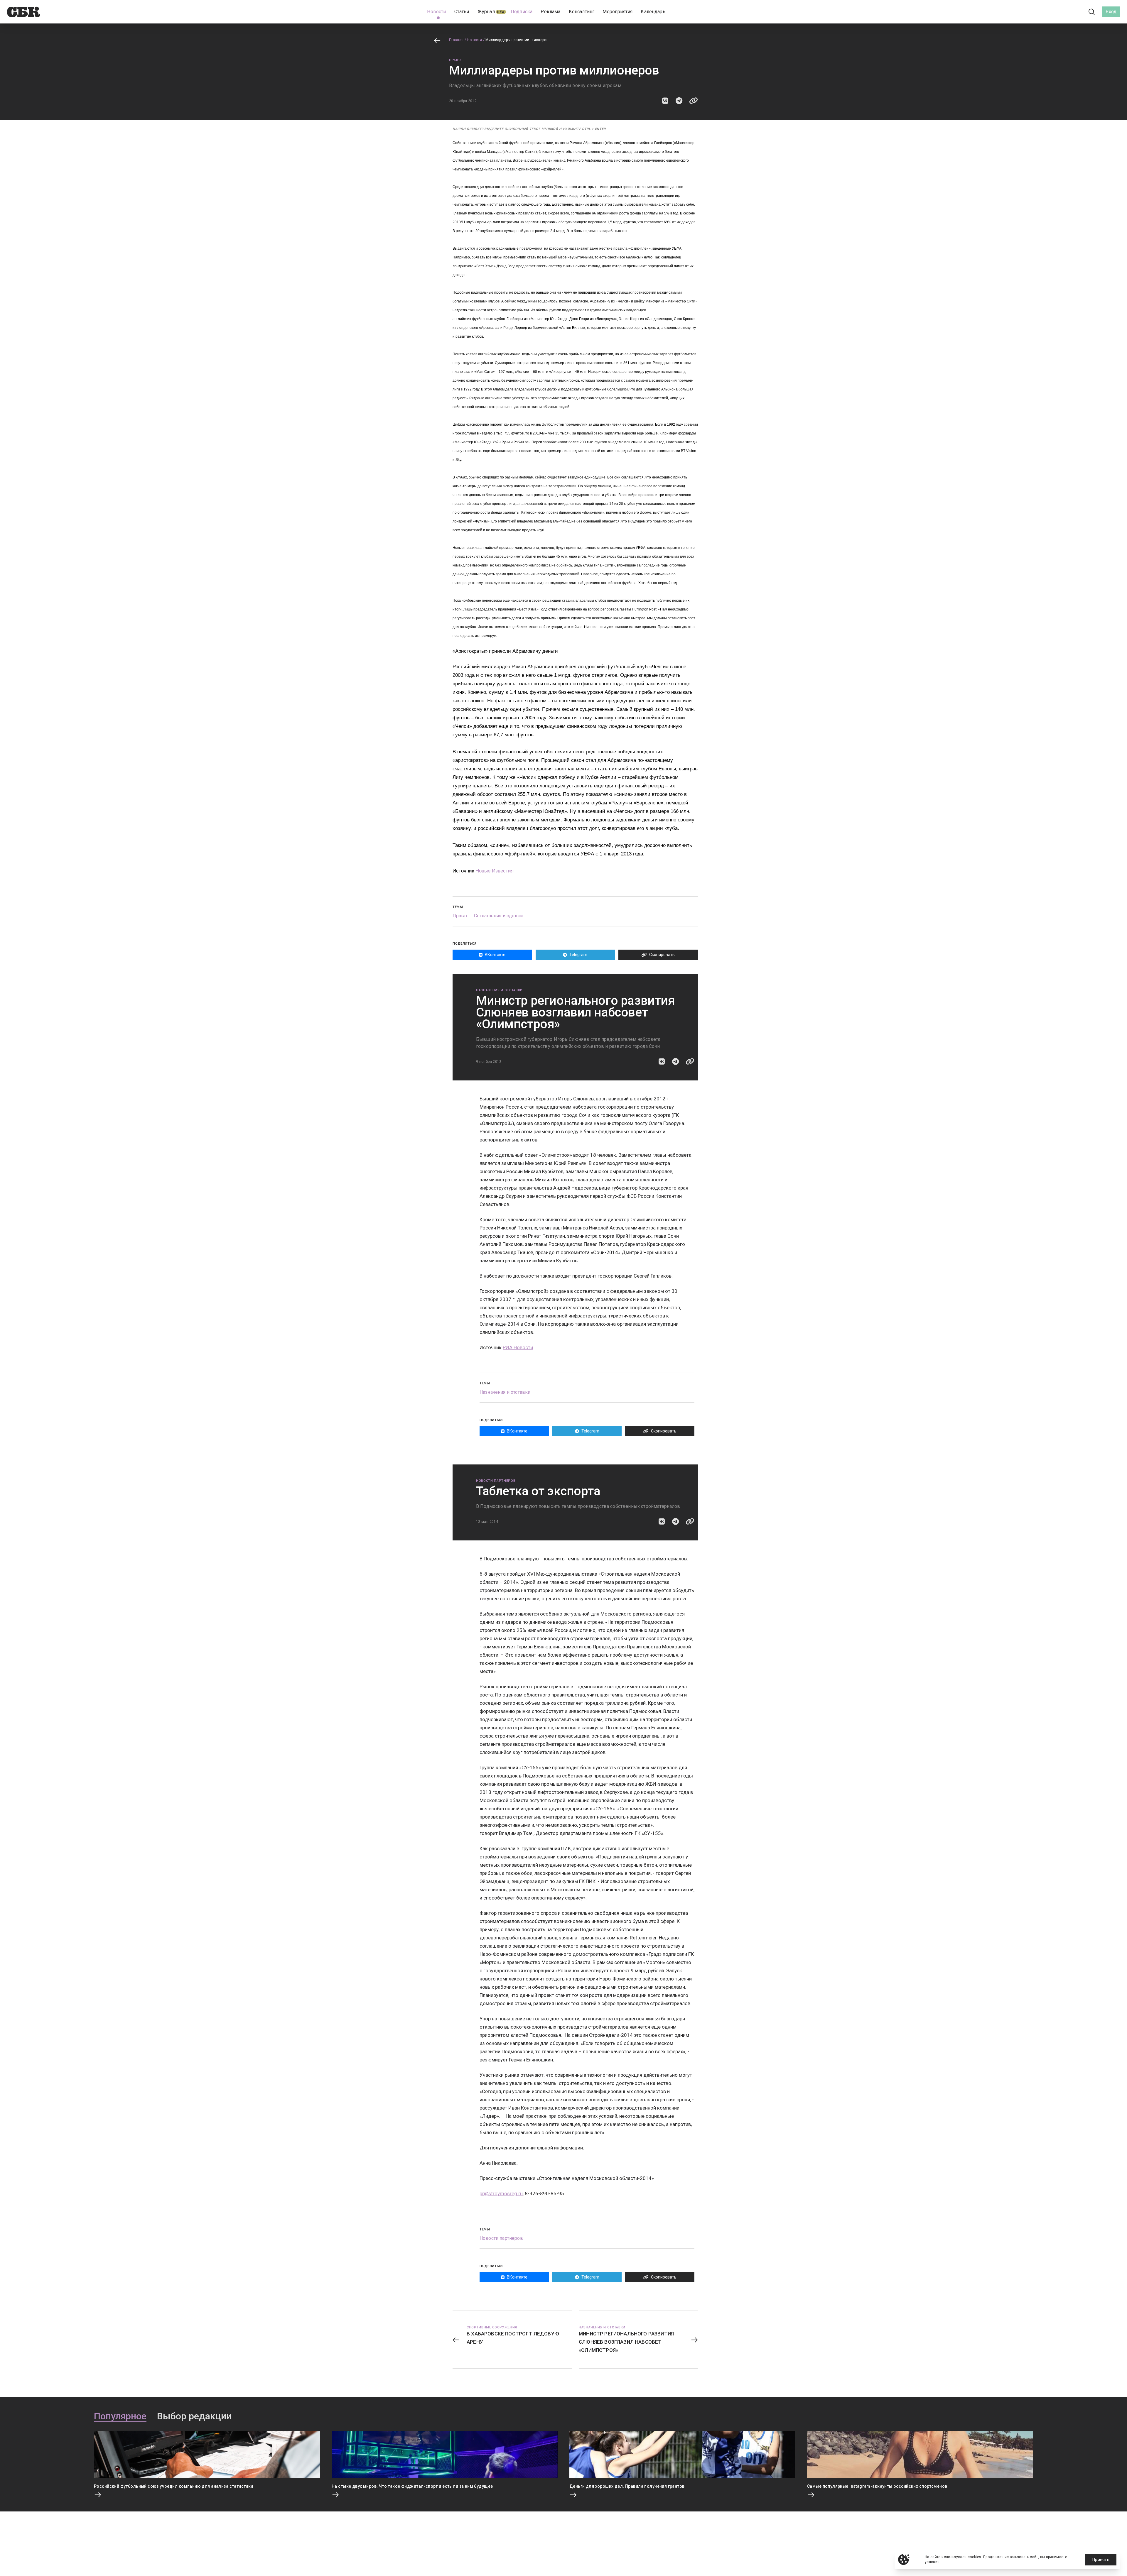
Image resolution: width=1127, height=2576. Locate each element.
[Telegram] (1075, 12)
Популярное (120, 2416)
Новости (475, 40)
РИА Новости (518, 1347)
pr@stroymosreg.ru (501, 2193)
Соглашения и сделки (498, 916)
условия (932, 2562)
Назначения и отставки (499, 990)
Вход (1111, 12)
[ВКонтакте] (1065, 12)
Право (455, 60)
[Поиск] (1092, 12)
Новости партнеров (496, 1481)
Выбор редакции (194, 2416)
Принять (1101, 2560)
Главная (456, 40)
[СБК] (24, 12)
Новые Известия (495, 871)
